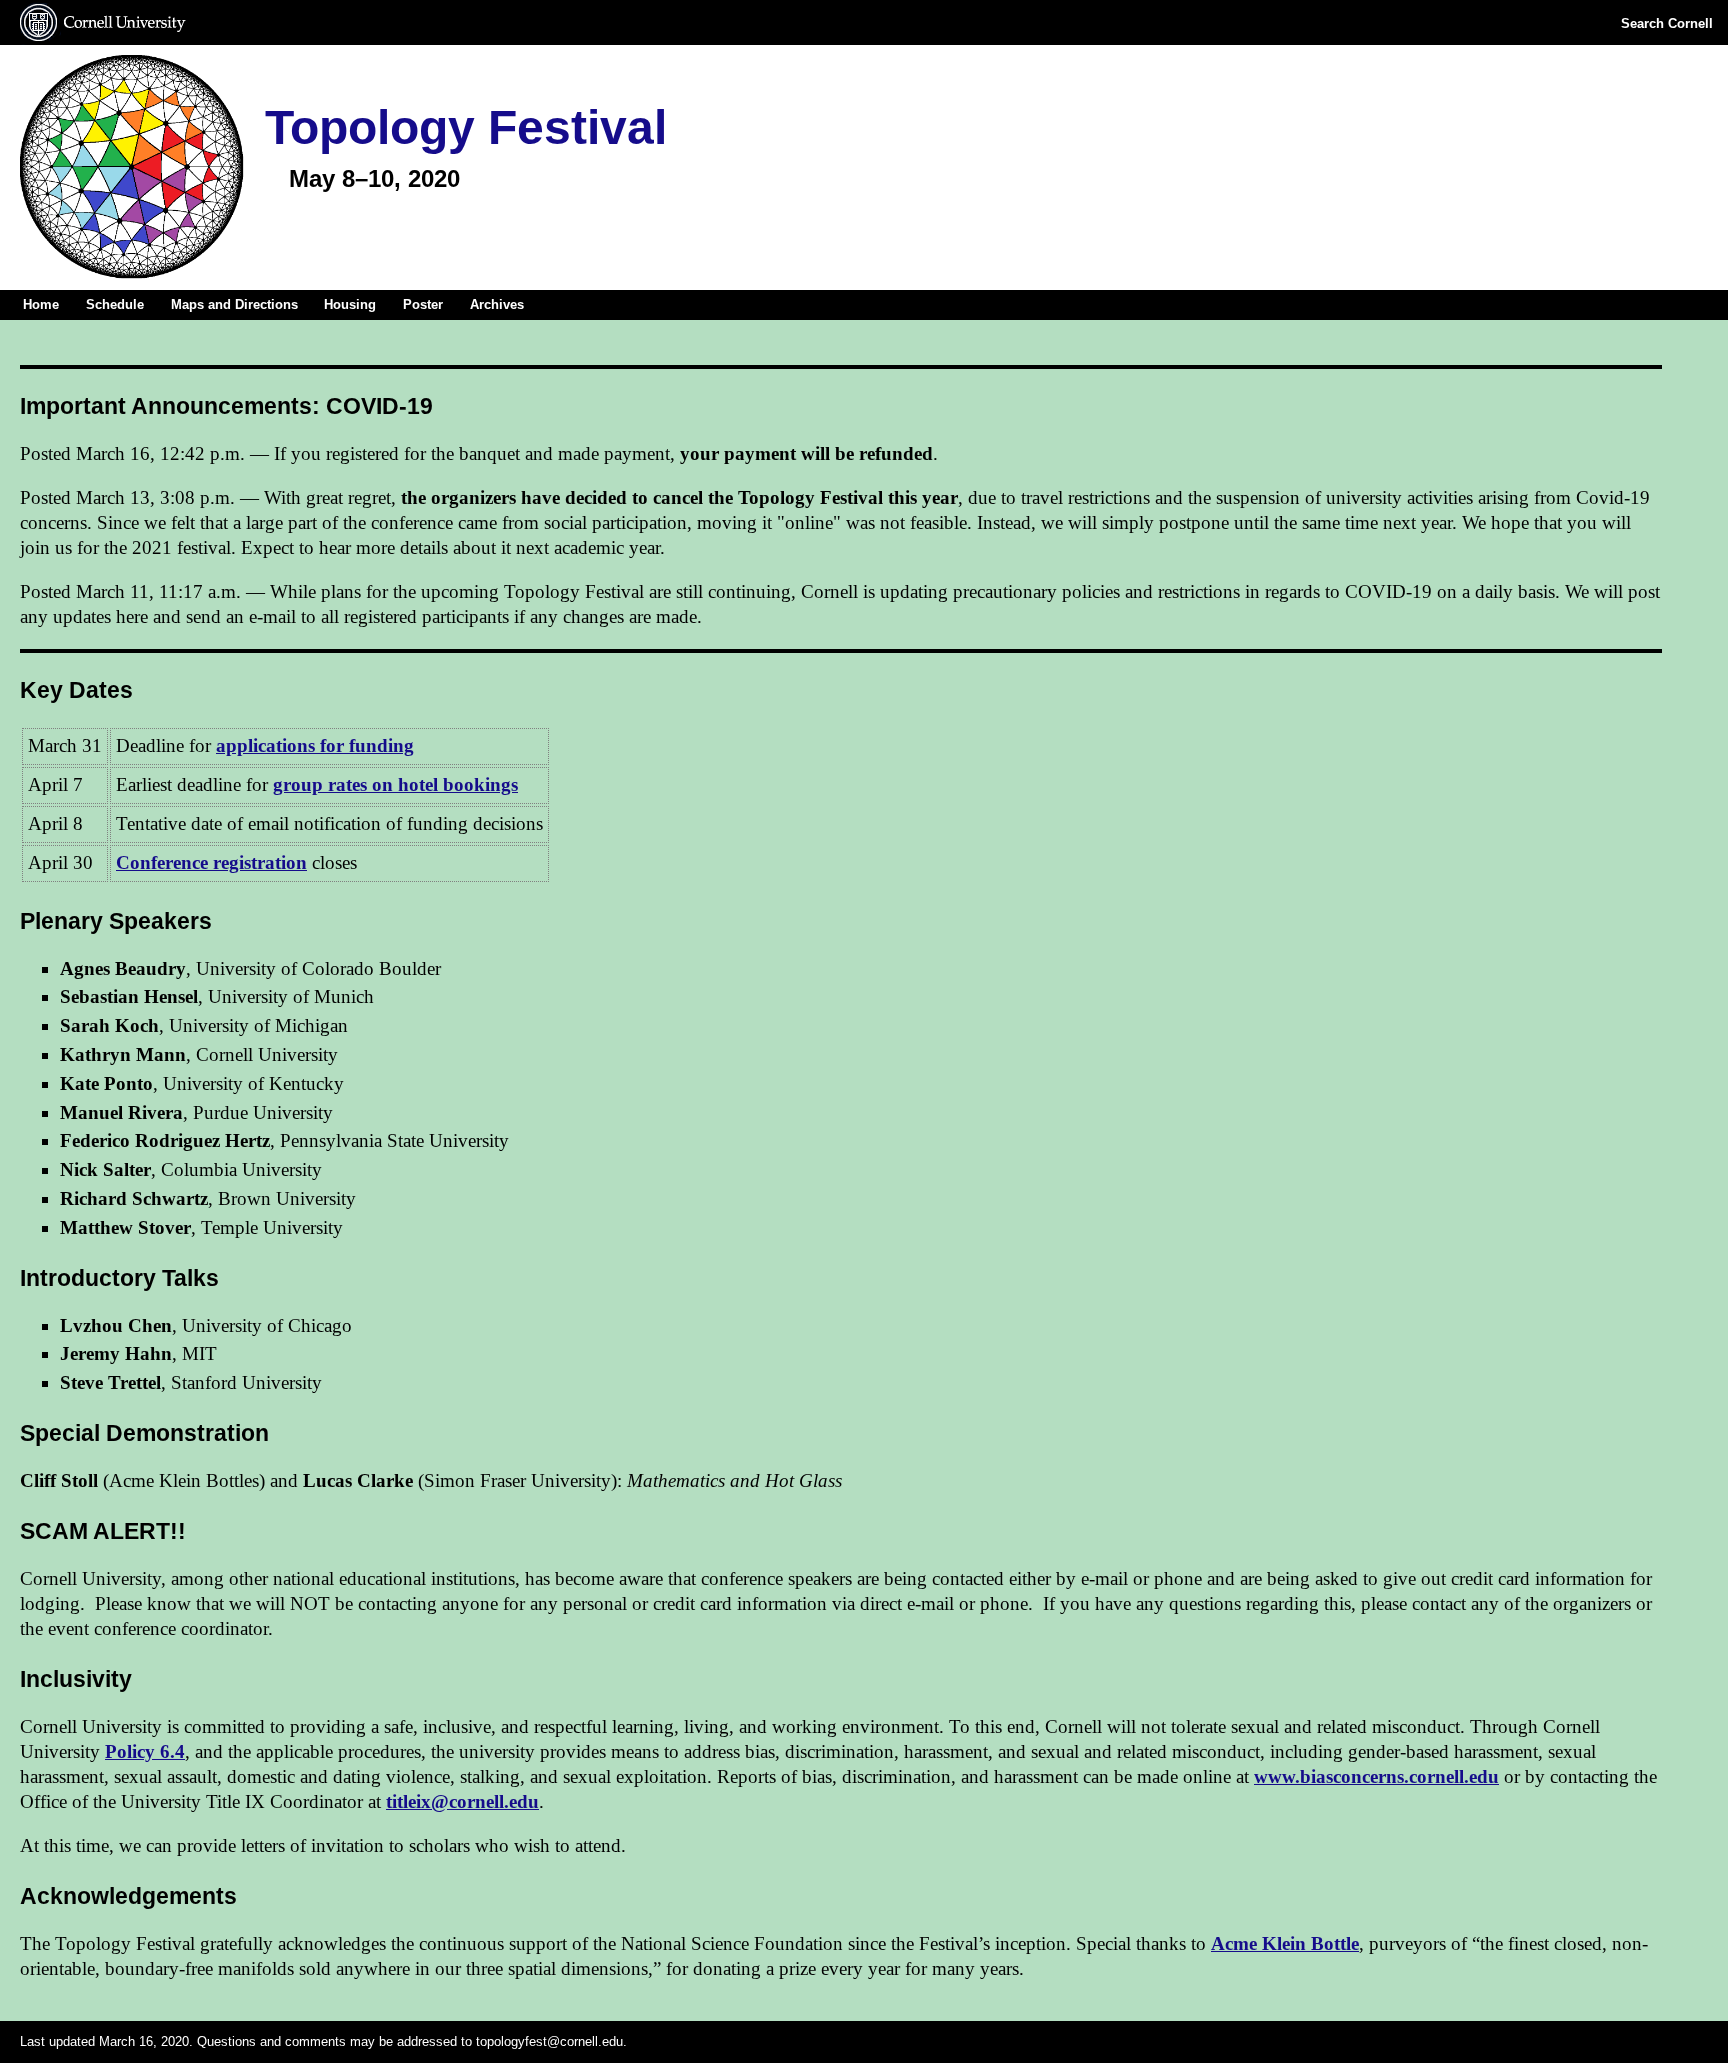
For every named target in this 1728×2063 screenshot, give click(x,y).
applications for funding (315, 745)
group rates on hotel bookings (395, 784)
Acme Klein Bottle (1285, 1943)
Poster (423, 304)
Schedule (115, 304)
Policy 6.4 (145, 1751)
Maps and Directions (234, 304)
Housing (350, 304)
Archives (497, 304)
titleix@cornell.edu (462, 1801)
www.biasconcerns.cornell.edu (1376, 1776)
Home (41, 304)
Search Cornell (1667, 23)
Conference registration (211, 862)
